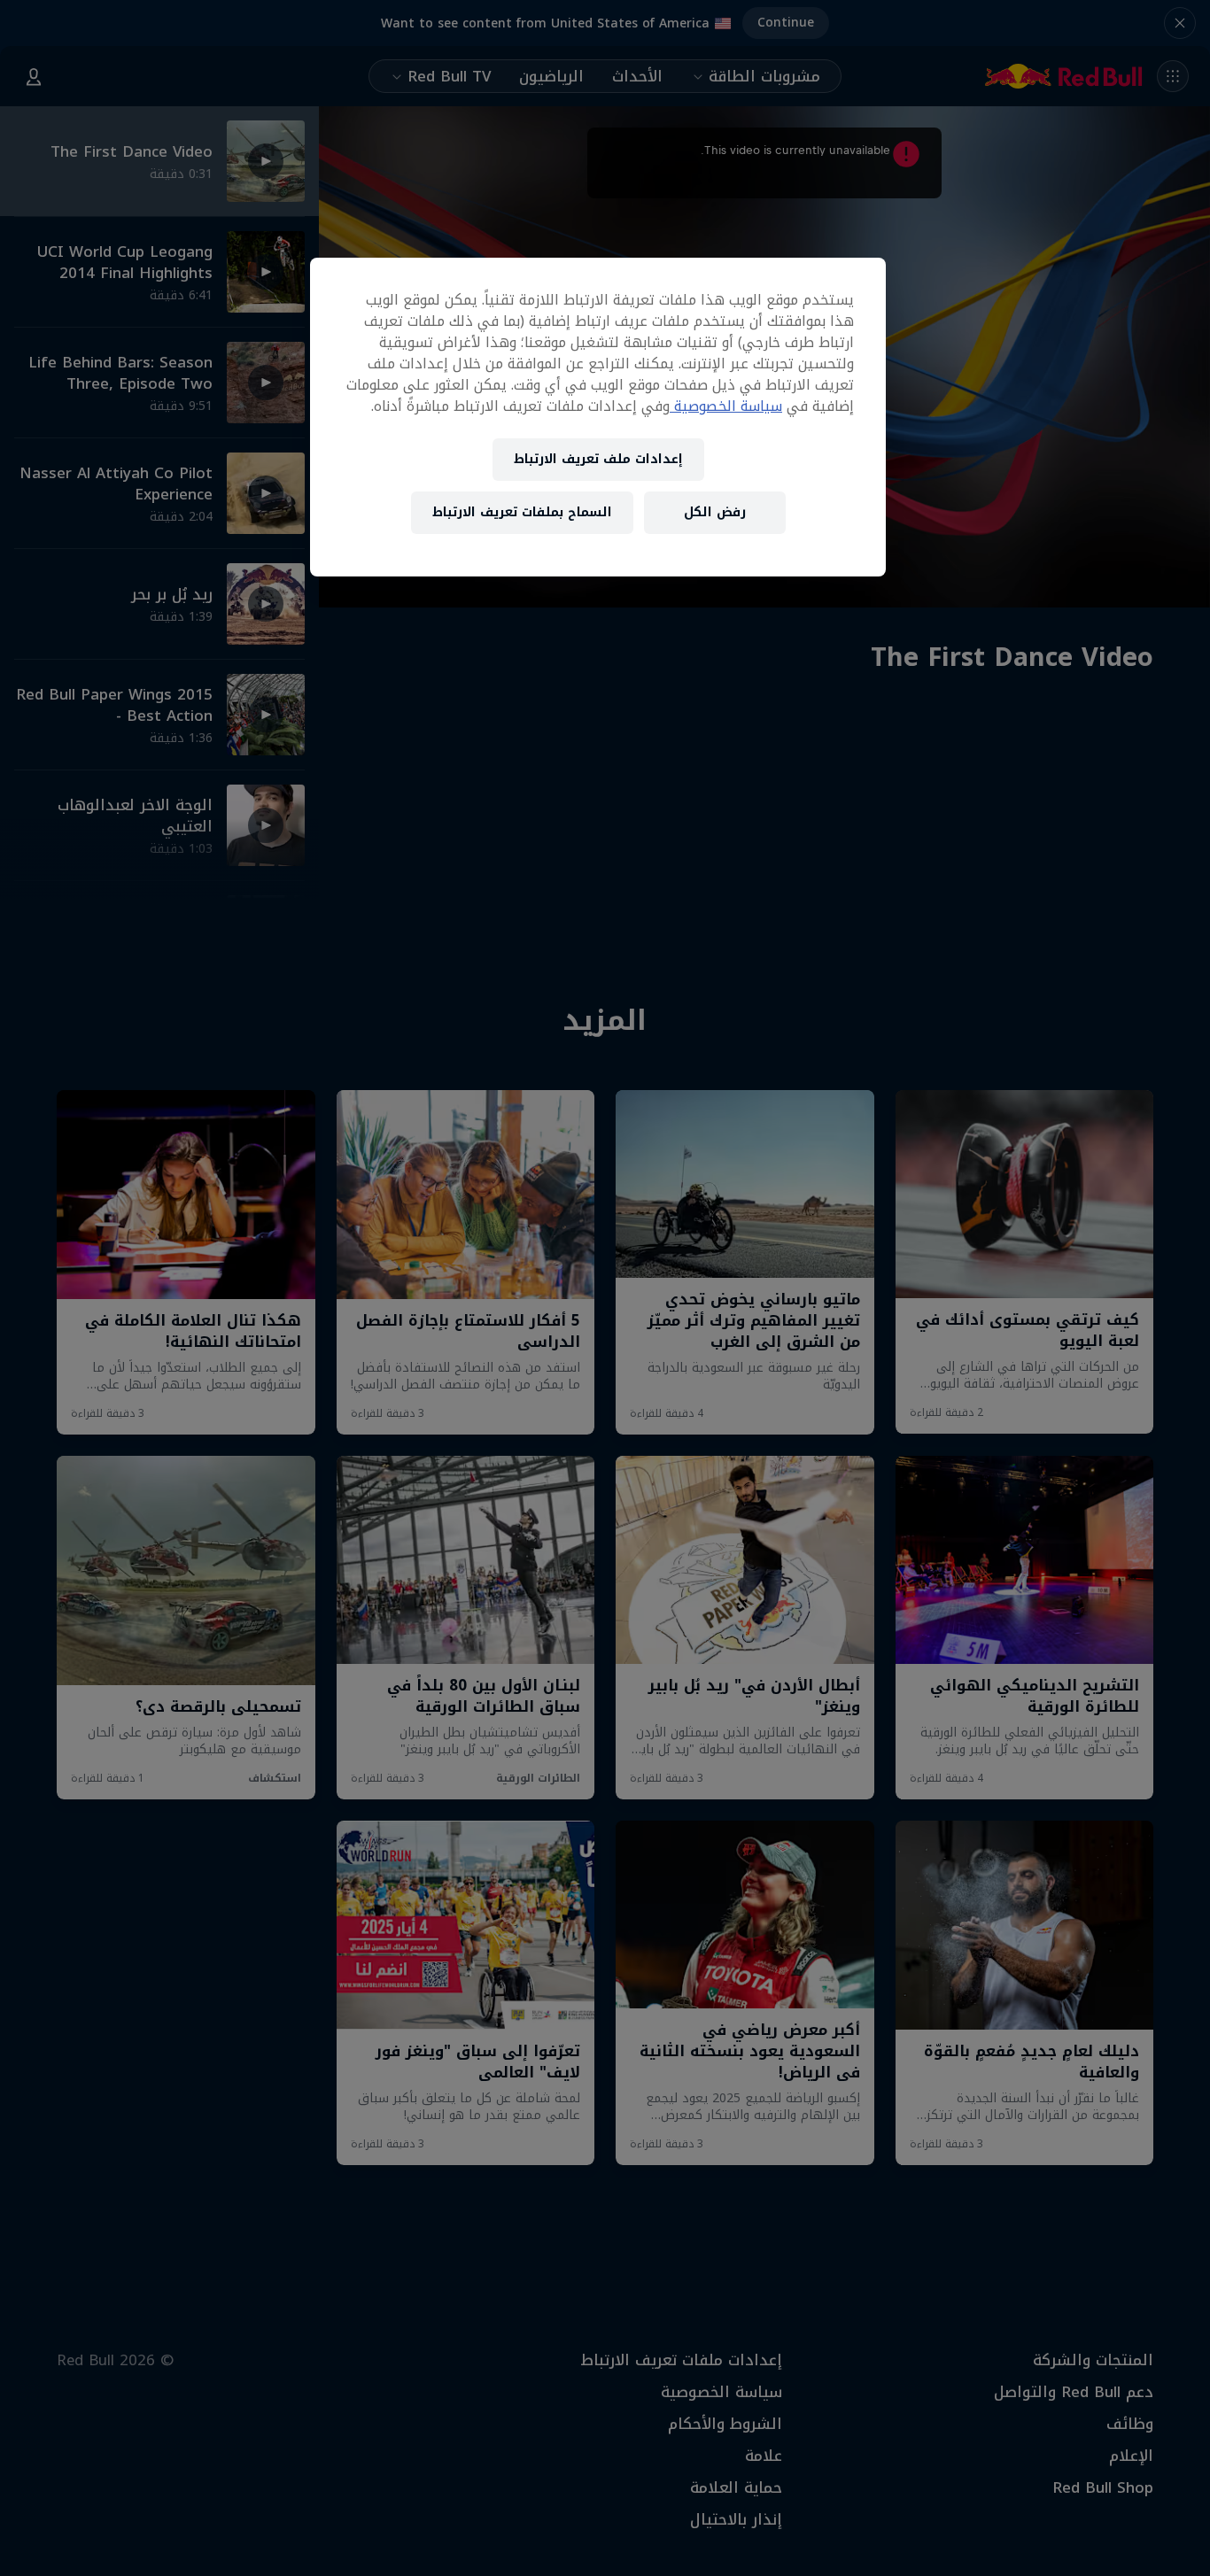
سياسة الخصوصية (726, 406)
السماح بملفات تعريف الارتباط (522, 512)
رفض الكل (715, 512)
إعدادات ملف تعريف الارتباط (598, 459)
